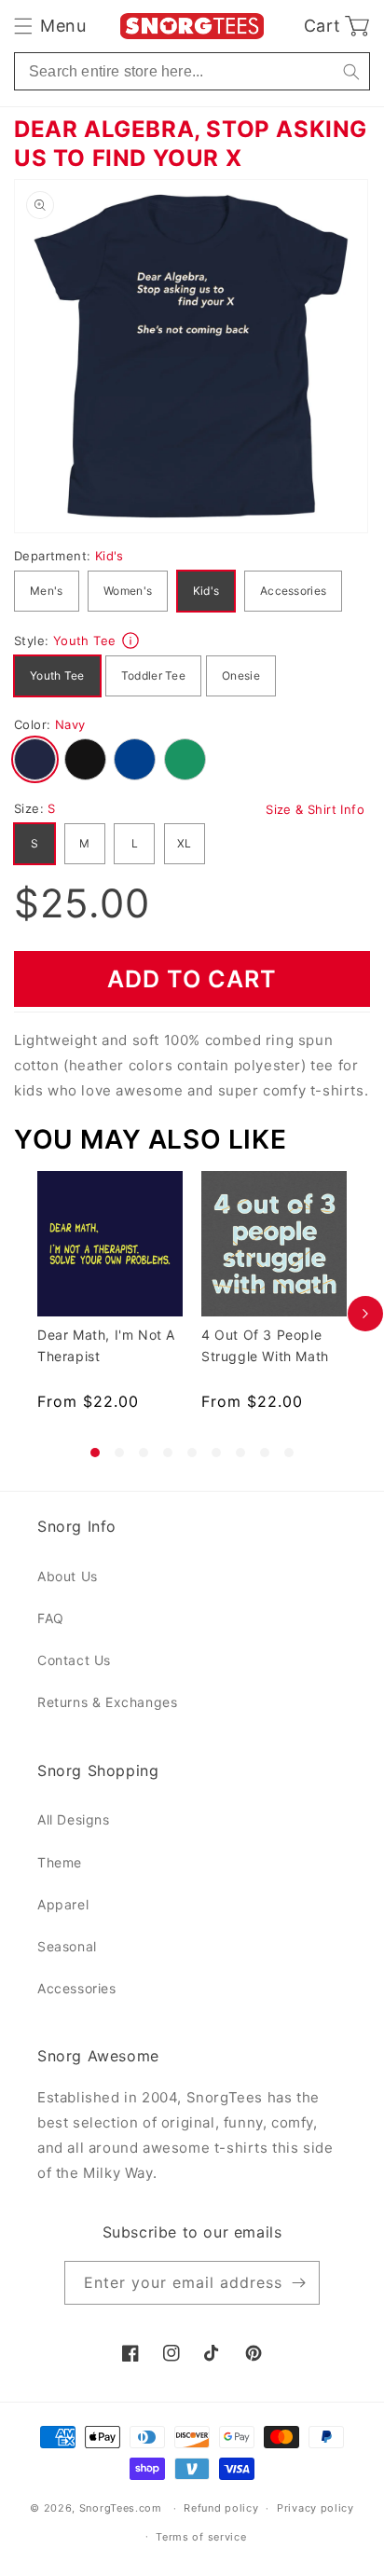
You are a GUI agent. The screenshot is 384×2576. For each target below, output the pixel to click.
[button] (50, 26)
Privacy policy (315, 2508)
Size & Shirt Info (315, 809)
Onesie (241, 675)
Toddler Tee (153, 675)
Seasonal (67, 1946)
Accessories (293, 591)
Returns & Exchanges (107, 1702)
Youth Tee (57, 675)
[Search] (351, 71)
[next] (365, 1314)
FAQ (51, 1618)
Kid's (206, 591)
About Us (68, 1576)
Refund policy (221, 2508)
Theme (60, 1862)
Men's (47, 591)
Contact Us (74, 1660)
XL (185, 843)
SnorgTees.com (121, 2508)
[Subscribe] (298, 2283)
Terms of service (201, 2537)
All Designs (74, 1819)
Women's (128, 591)
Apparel (63, 1904)
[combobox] (192, 71)
